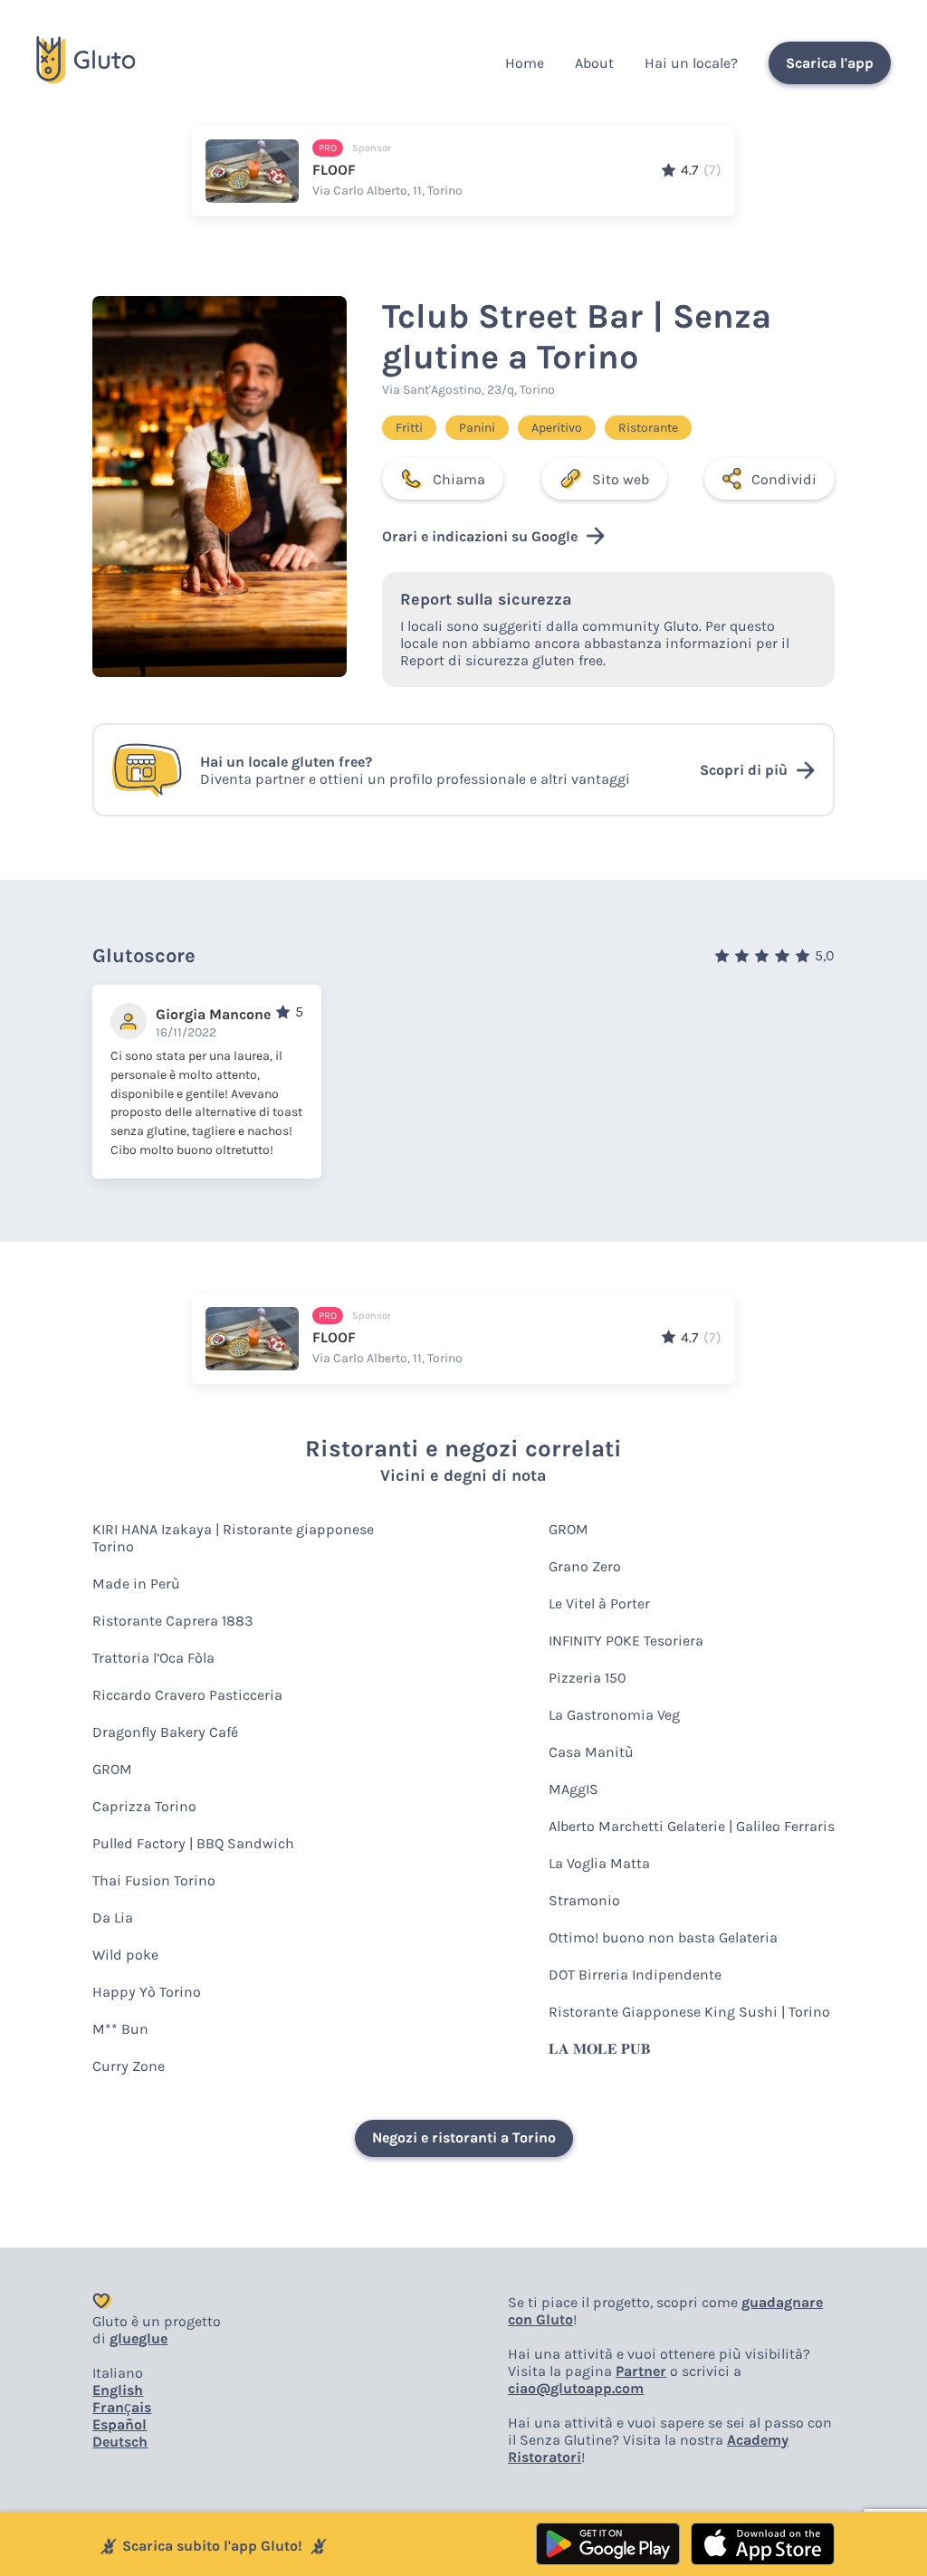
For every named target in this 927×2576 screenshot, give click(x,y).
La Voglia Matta (599, 1863)
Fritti (409, 428)
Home (525, 63)
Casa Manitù (591, 1752)
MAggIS (573, 1789)
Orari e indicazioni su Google (480, 536)
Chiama (459, 479)
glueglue (139, 2338)
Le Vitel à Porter (599, 1603)
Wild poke (125, 1955)
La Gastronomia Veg (614, 1715)
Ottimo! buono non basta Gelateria (663, 1937)
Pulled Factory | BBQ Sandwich (193, 1843)
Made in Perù (136, 1584)
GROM (112, 1769)
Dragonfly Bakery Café (165, 1732)
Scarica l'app (830, 63)
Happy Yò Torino (147, 1992)
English (118, 2390)
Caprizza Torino (144, 1806)
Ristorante (648, 428)
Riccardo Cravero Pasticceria (187, 1695)
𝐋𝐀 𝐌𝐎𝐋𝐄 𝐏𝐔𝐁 (600, 2049)
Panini (477, 428)
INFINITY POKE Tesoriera (626, 1641)
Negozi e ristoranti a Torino (464, 2137)
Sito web (621, 479)
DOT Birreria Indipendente (635, 1975)
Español (119, 2424)
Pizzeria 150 (588, 1678)
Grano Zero (585, 1566)
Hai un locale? (691, 63)
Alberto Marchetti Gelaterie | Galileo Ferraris (692, 1826)
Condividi (784, 479)
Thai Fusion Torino (154, 1880)
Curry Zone (129, 2066)
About (594, 63)
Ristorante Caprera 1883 (172, 1621)
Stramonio (584, 1900)
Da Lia (113, 1918)
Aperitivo (557, 428)
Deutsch (120, 2442)
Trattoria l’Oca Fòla (153, 1658)
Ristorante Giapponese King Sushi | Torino (689, 2012)
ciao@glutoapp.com (576, 2388)
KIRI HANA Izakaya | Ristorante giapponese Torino (233, 1538)
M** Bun (120, 2029)
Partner (641, 2371)
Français (122, 2407)
